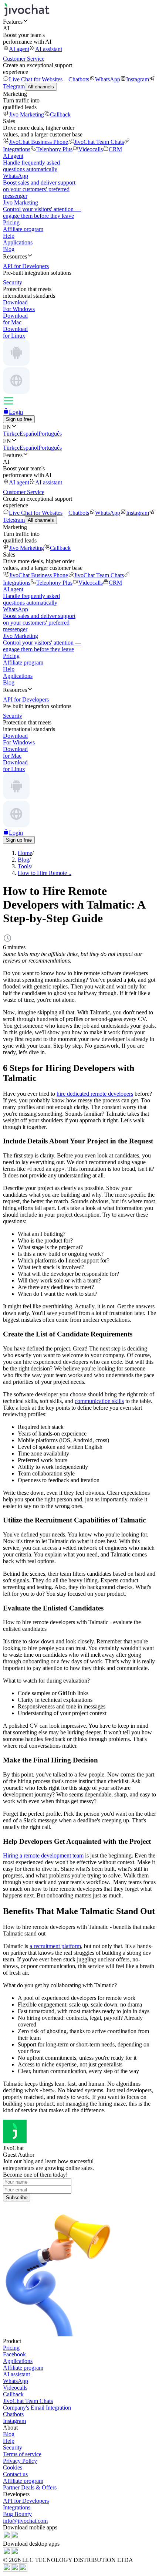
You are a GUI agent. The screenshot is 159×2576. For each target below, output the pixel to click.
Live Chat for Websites (36, 79)
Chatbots (79, 79)
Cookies (13, 2467)
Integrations (17, 2507)
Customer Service (24, 59)
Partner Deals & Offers (30, 2487)
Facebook (14, 2354)
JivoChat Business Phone (38, 142)
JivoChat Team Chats (99, 142)
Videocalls (91, 149)
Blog (9, 249)
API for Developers (26, 2501)
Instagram (138, 79)
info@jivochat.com (25, 2521)
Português (50, 434)
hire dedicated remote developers (95, 1094)
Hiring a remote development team (43, 1855)
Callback (60, 114)
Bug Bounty (17, 2514)
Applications (18, 242)
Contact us (15, 2474)
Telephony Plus (54, 149)
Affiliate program (23, 229)
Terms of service (22, 2454)
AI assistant (49, 49)
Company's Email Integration (37, 2408)
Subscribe (17, 2198)
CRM (115, 149)
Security (13, 2447)
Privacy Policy (20, 2461)
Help (9, 236)
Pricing (11, 222)
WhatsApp (108, 79)
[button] (79, 21)
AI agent (19, 49)
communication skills (99, 1401)
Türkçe (11, 434)
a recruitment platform (55, 1946)
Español (29, 434)
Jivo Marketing (26, 114)
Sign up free (19, 419)
